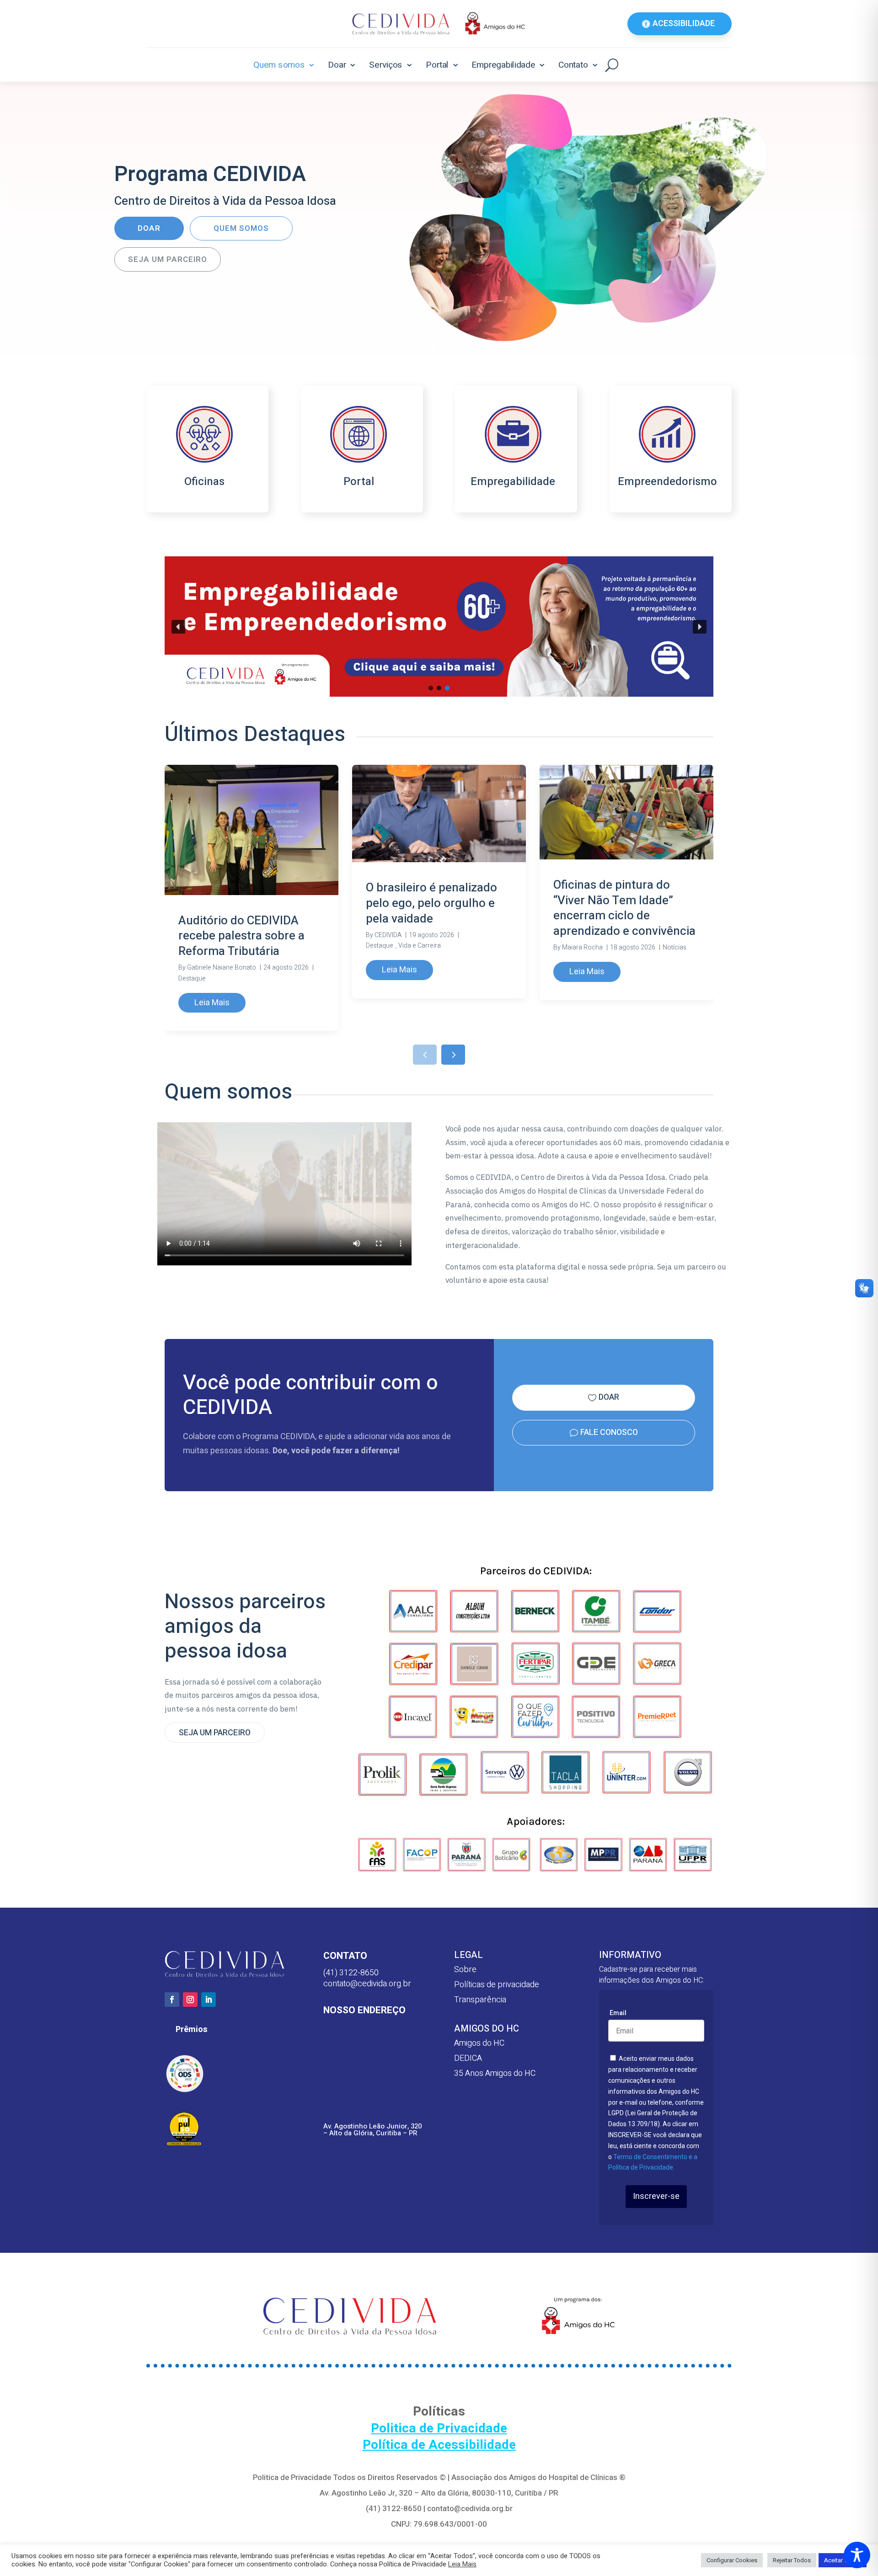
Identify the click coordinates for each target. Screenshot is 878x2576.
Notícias (675, 947)
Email (618, 2013)
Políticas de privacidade (497, 1985)
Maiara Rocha (582, 947)
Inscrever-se (656, 2196)
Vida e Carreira (420, 946)
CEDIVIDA (388, 935)
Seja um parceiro (215, 1733)
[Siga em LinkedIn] (209, 2000)
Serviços (386, 65)
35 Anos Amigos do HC (495, 2073)
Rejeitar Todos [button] (792, 2560)
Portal (437, 65)
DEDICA (468, 2058)
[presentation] (425, 1055)
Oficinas (204, 482)
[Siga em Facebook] (172, 2000)
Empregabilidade (503, 65)
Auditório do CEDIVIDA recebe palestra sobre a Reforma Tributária (241, 936)
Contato (573, 65)
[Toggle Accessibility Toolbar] (857, 2555)
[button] (14, 219)
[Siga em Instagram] (190, 2000)
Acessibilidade (684, 24)
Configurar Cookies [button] (732, 2560)
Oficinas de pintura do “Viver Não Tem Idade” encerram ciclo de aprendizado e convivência (624, 908)
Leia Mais (212, 1003)
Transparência (480, 2000)
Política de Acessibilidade (439, 2445)
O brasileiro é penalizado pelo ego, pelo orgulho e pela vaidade (431, 903)
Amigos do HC (479, 2043)
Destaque (192, 979)
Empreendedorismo (667, 482)
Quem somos (279, 65)
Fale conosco (609, 1432)
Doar (337, 65)
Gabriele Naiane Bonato (222, 968)
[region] (439, 219)
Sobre (465, 1970)
